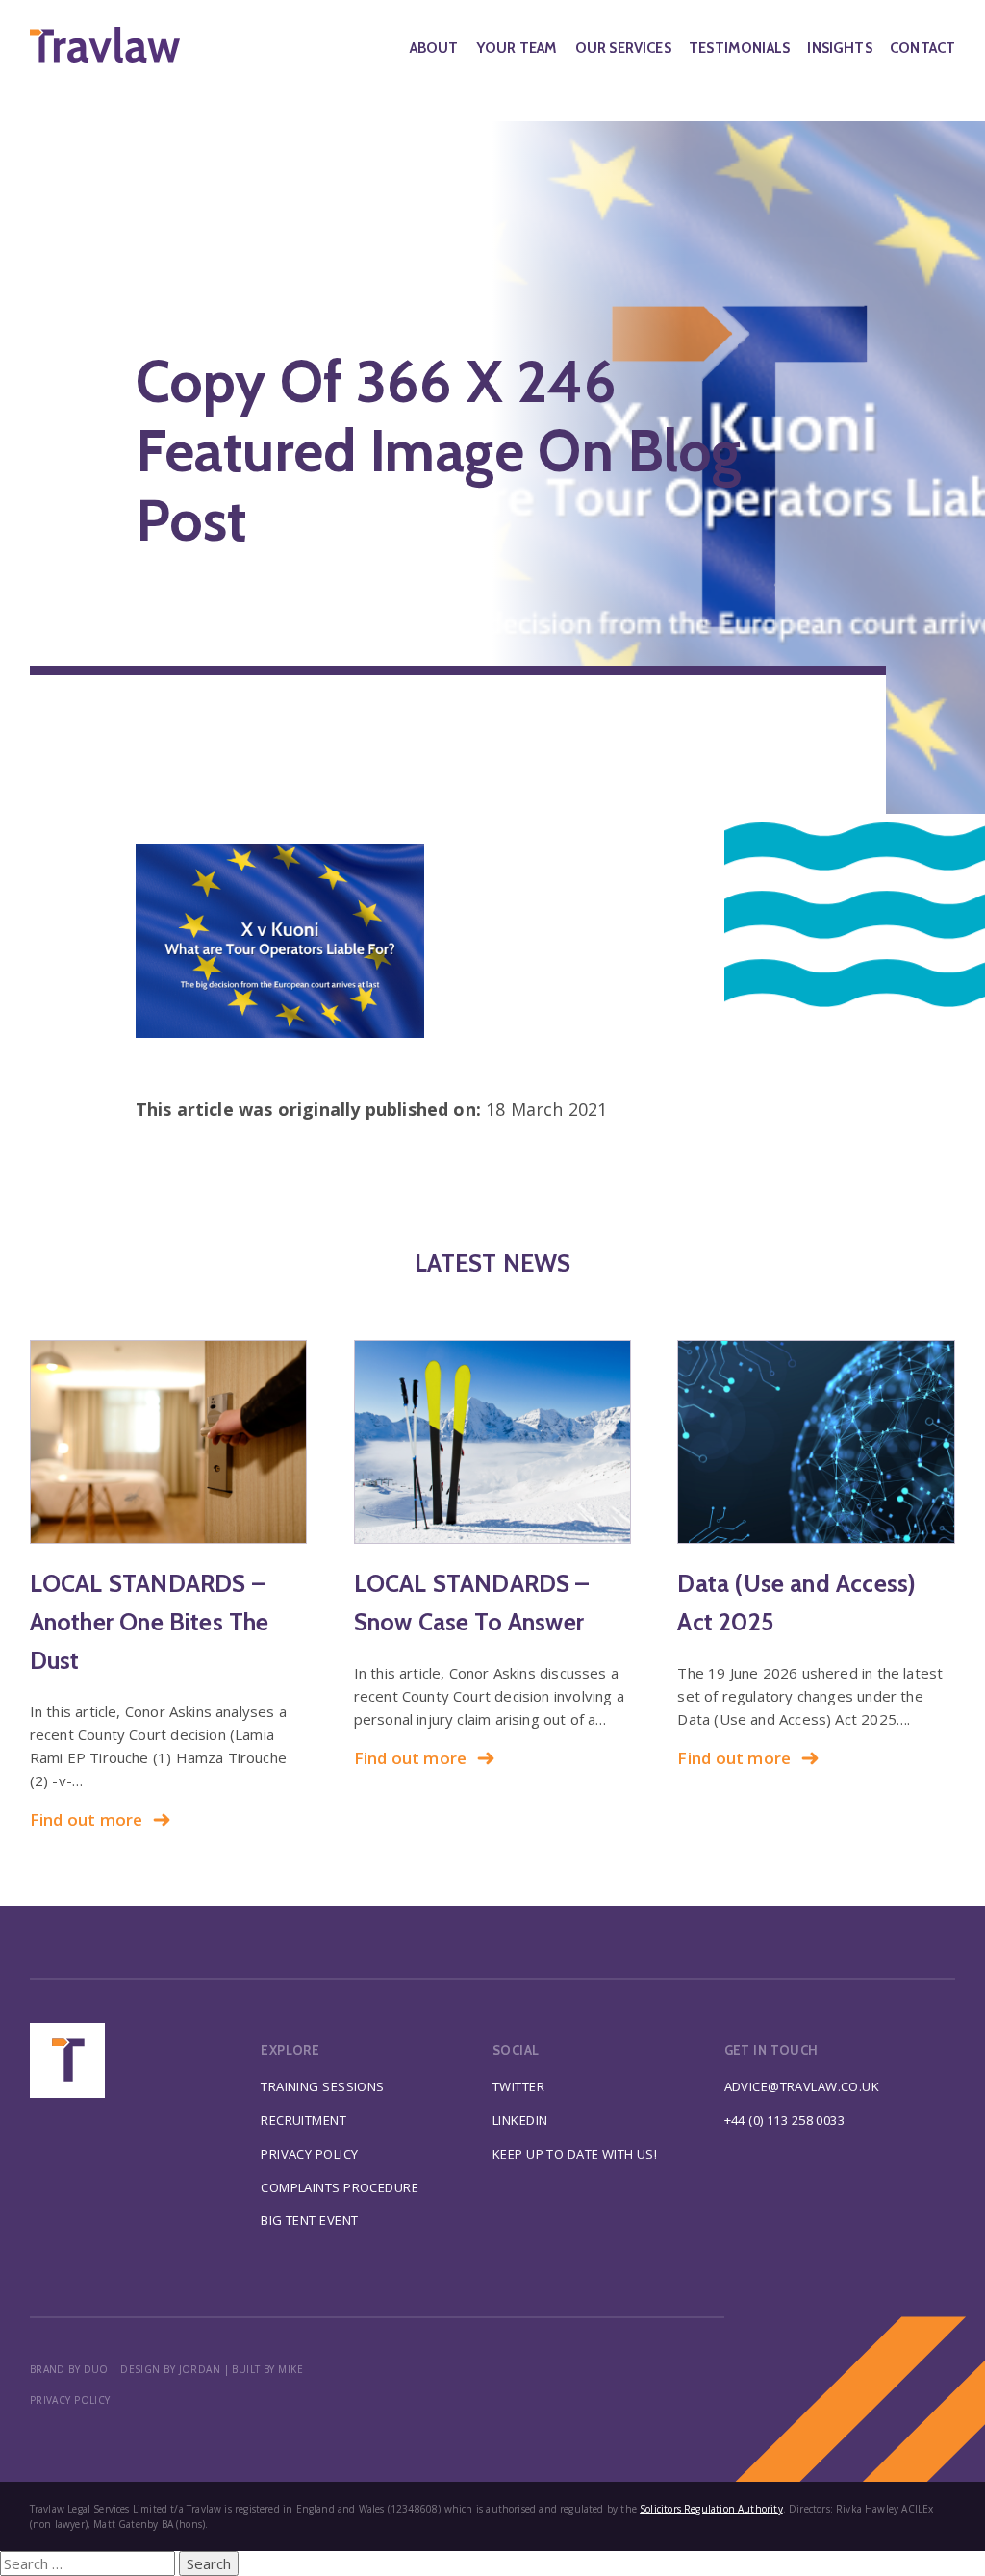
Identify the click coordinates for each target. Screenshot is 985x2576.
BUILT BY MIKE (267, 2369)
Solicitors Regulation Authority (711, 2509)
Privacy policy (70, 2400)
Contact (922, 48)
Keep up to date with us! (575, 2154)
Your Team (517, 48)
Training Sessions (322, 2086)
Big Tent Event (309, 2220)
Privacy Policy (309, 2154)
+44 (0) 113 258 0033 (785, 2120)
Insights (839, 48)
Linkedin (520, 2120)
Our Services (623, 48)
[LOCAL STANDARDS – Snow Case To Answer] (493, 1442)
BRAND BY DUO (69, 2369)
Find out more (87, 1819)
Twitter (518, 2086)
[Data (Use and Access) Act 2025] (816, 1442)
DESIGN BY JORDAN (170, 2369)
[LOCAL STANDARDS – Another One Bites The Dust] (169, 1442)
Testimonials (739, 48)
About (434, 48)
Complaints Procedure (340, 2187)
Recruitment (303, 2120)
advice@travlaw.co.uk (802, 2086)
